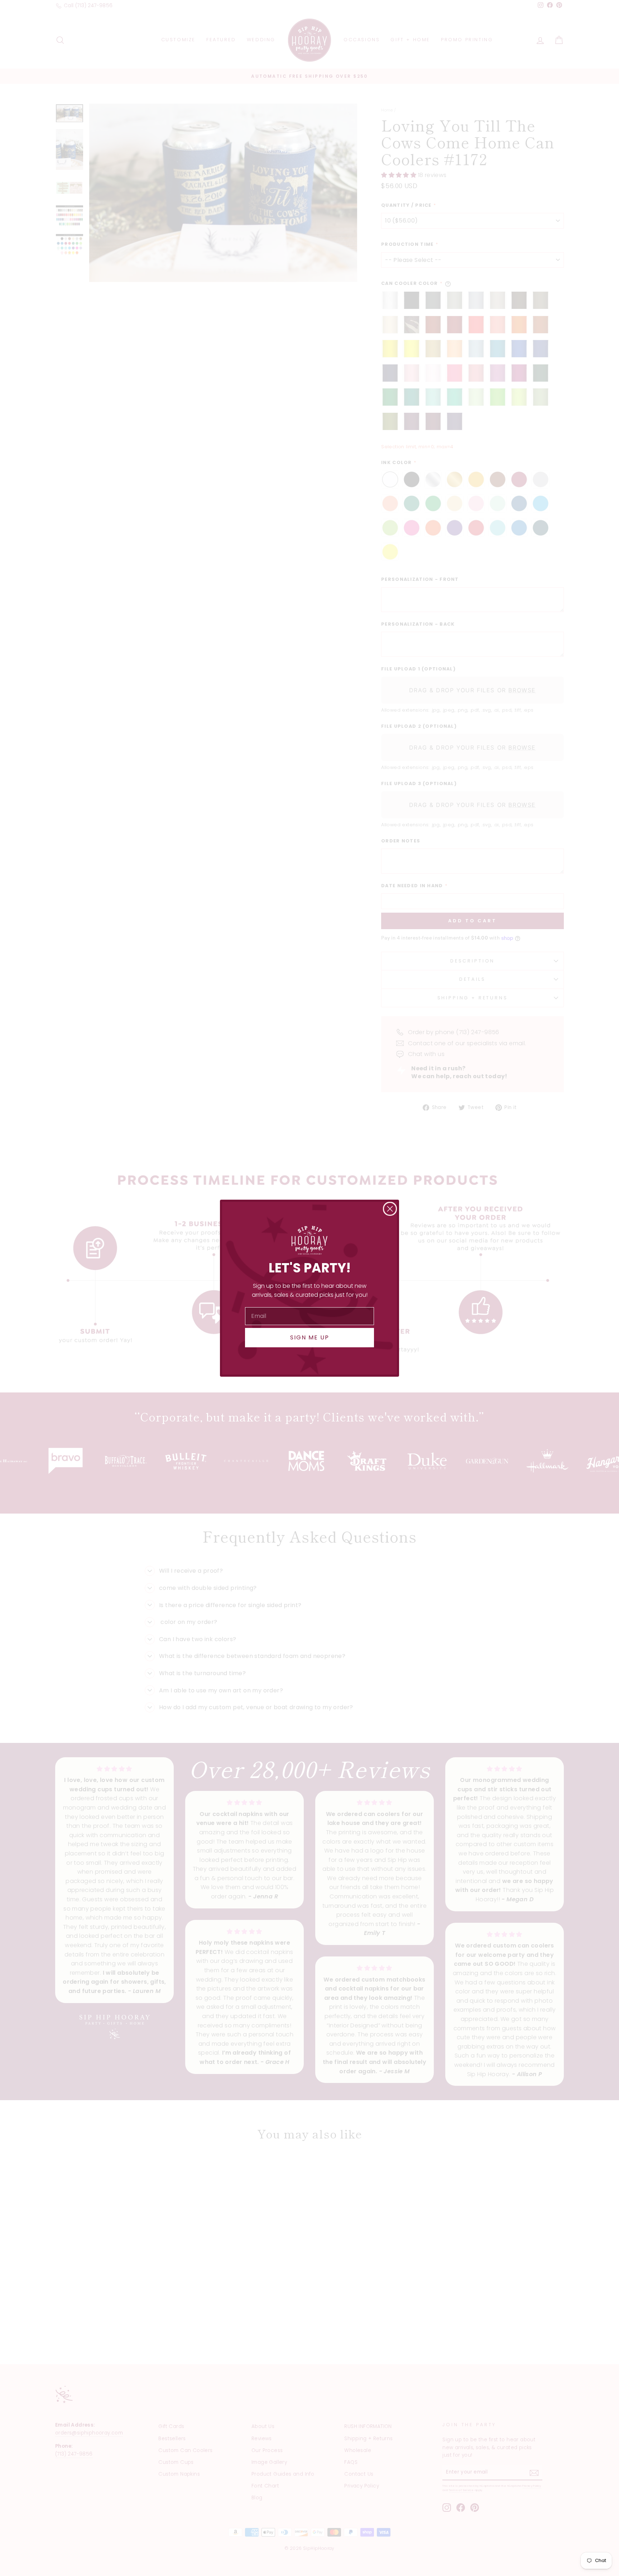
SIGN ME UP (310, 1337)
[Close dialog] (390, 1209)
